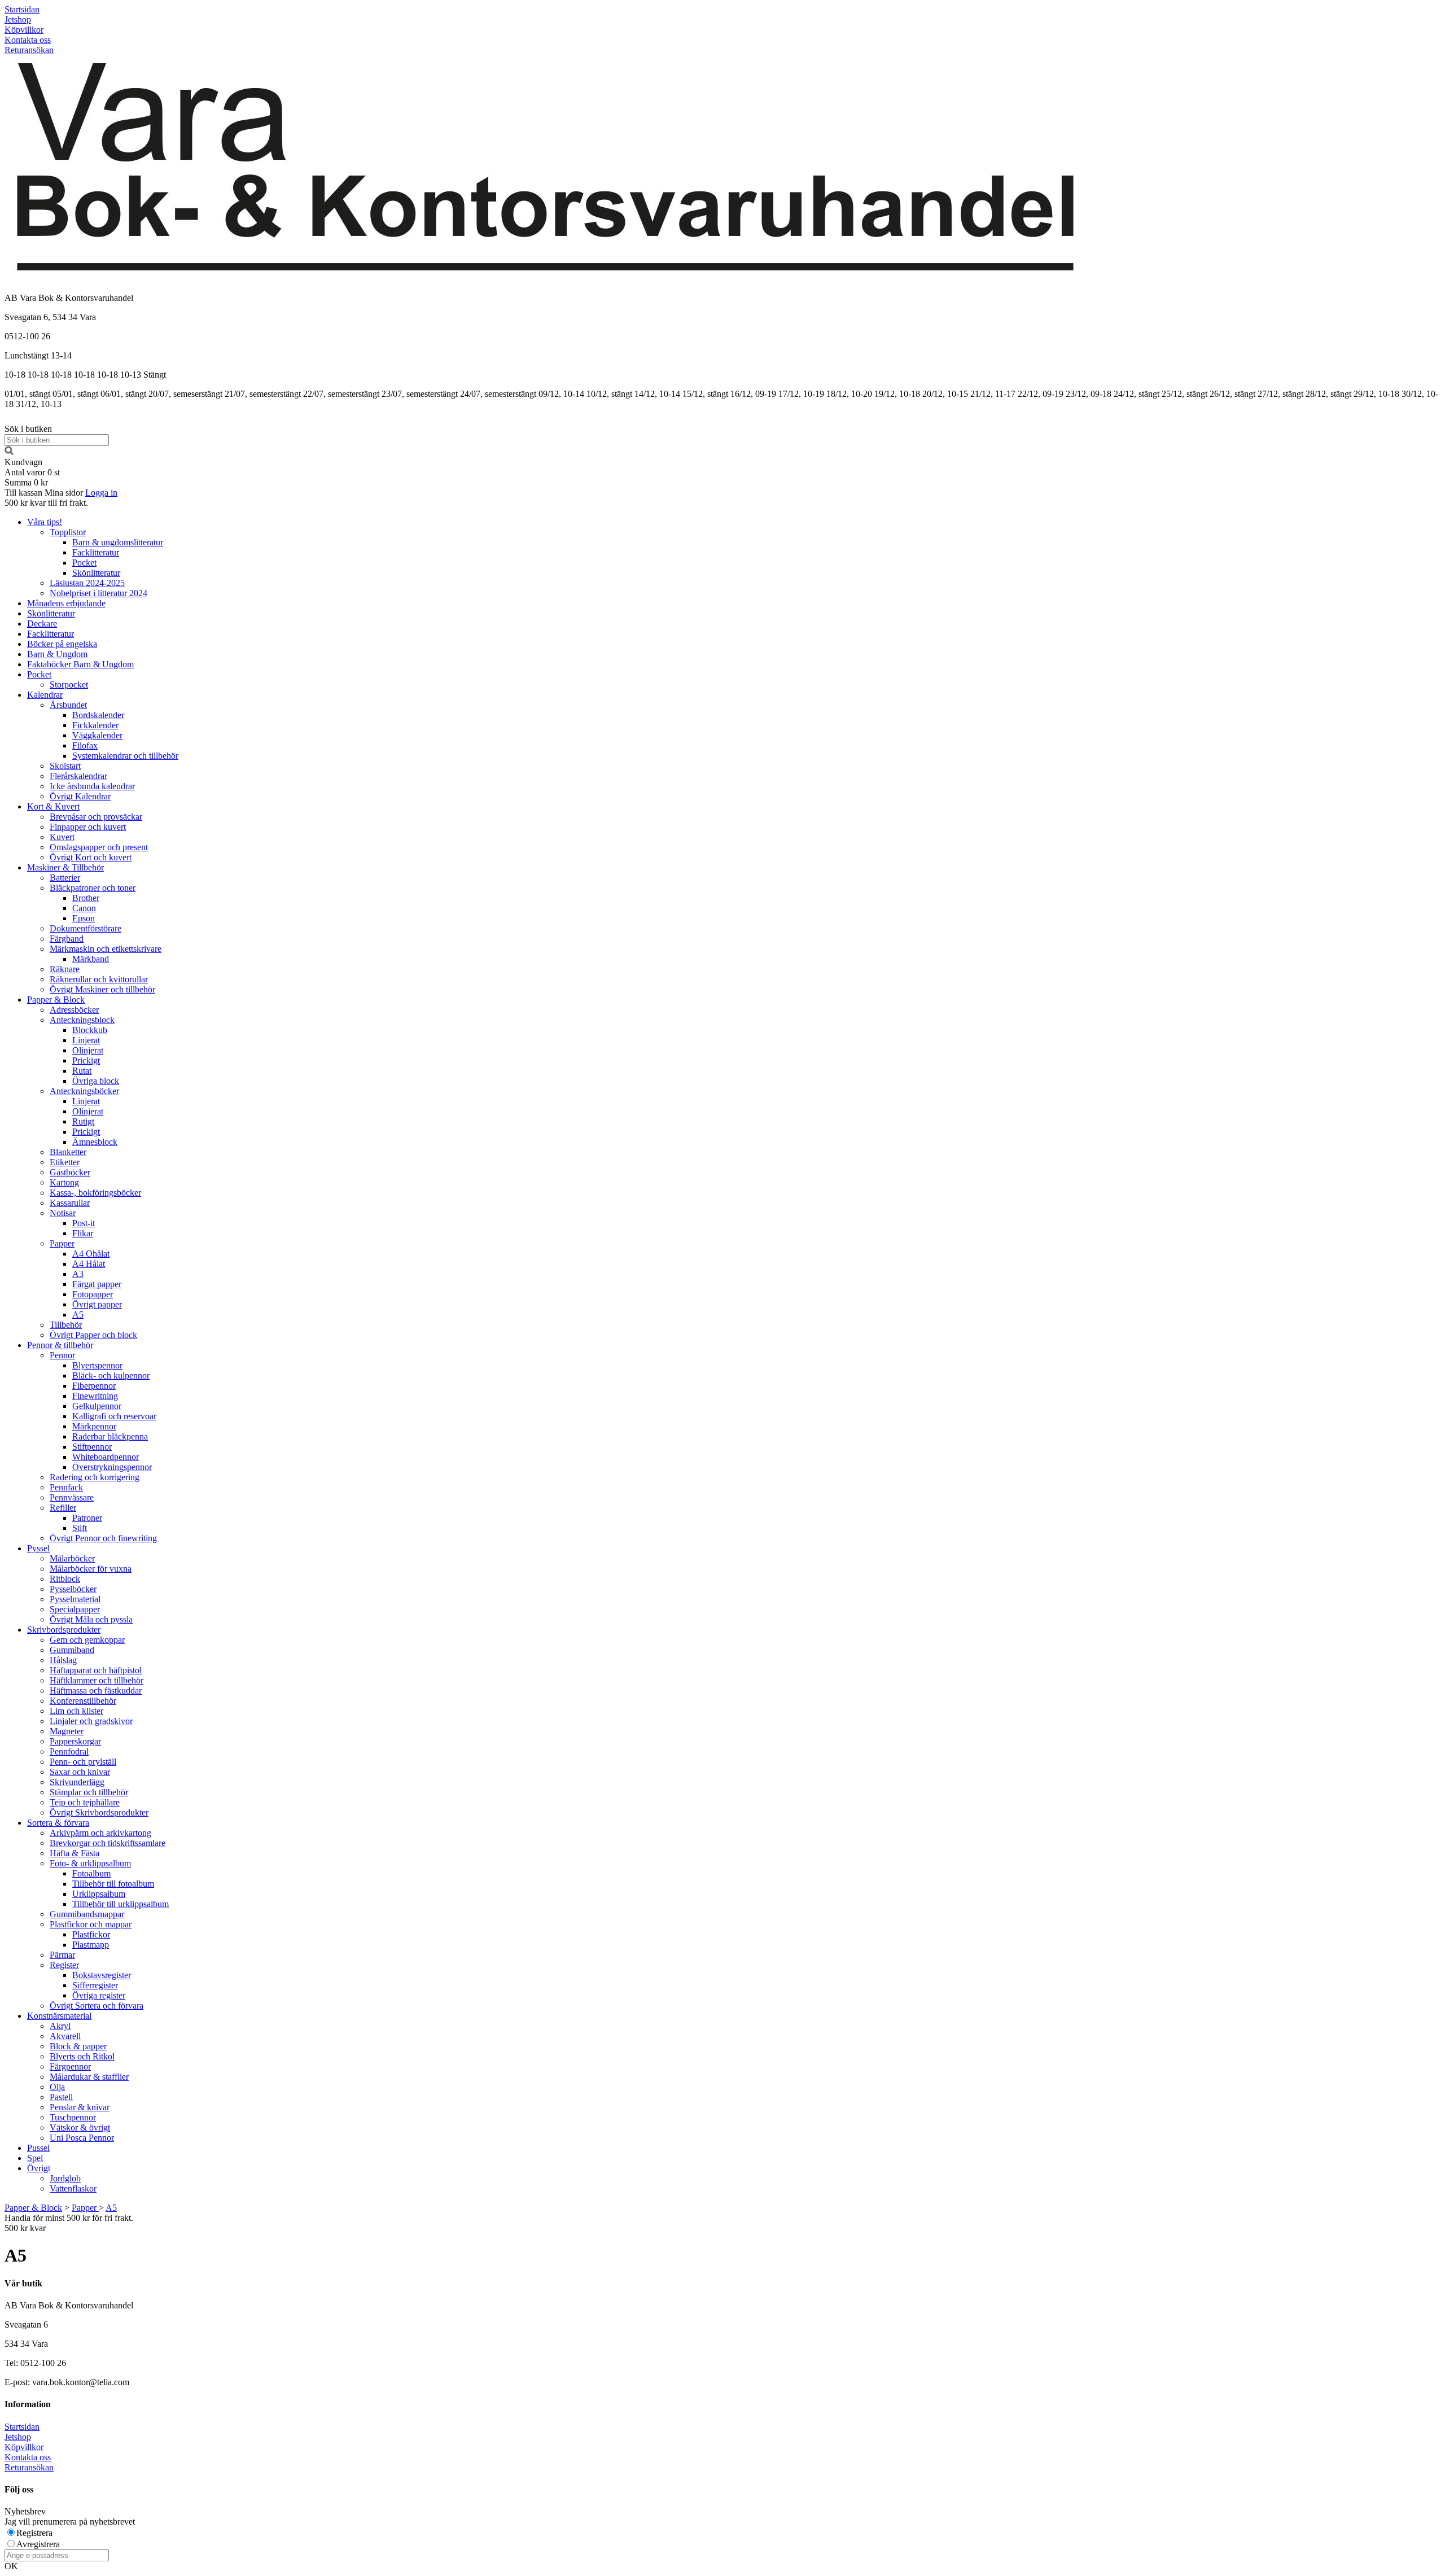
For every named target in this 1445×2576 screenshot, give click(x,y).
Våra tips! (45, 522)
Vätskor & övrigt (80, 2127)
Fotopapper (93, 1294)
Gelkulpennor (97, 1406)
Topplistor (68, 532)
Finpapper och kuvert (88, 827)
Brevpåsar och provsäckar (96, 817)
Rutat (82, 1071)
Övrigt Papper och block (93, 1335)
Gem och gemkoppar (87, 1640)
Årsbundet (68, 705)
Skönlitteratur (96, 573)
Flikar (83, 1233)
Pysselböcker (73, 1589)
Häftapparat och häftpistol (96, 1670)
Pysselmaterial (75, 1599)
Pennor (62, 1355)
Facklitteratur (96, 552)
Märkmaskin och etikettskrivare (106, 949)
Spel (35, 2158)
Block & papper (78, 2046)
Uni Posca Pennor (82, 2138)
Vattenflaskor (73, 2188)
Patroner (87, 1518)
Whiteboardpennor (106, 1457)
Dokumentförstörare (86, 928)
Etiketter (65, 1162)
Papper (62, 1243)
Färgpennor (70, 2067)
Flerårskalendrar (78, 776)
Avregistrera (38, 2544)
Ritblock (65, 1579)
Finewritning (95, 1396)
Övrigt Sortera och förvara (97, 2006)
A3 (78, 1274)
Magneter (67, 1731)
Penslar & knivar (80, 2107)
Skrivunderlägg (77, 1782)
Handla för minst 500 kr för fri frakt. (69, 2223)
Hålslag (63, 1660)
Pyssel (38, 1548)
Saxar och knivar (80, 1772)
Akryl (60, 2026)
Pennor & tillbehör (60, 1345)
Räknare (65, 969)
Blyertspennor (97, 1365)
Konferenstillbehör (83, 1701)
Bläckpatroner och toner (93, 888)
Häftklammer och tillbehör (97, 1680)
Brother (86, 898)
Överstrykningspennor (112, 1467)
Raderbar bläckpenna (110, 1436)
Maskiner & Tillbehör (65, 867)
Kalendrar (45, 695)
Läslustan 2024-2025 (87, 583)
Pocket (84, 563)
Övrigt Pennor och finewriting (103, 1538)
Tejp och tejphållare (85, 1802)
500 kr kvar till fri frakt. (46, 503)
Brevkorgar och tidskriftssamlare (108, 1843)
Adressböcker (74, 1010)
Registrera (34, 2533)
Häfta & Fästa (75, 1853)
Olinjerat (88, 1050)
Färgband (67, 939)
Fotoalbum (91, 1873)
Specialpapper (75, 1609)
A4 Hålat (89, 1264)
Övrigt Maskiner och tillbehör (102, 989)
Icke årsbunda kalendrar (92, 786)
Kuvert (62, 837)
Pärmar (62, 1955)
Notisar (63, 1213)
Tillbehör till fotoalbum (113, 1884)
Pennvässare (72, 1497)
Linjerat (86, 1040)
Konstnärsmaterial (59, 2016)
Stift (80, 1528)
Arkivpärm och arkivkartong (100, 1833)
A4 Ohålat (91, 1254)
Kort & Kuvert (53, 806)
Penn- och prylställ (83, 1762)
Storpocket (69, 685)
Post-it (84, 1223)
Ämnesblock (95, 1142)
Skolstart (65, 766)
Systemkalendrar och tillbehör (125, 756)
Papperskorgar (75, 1741)
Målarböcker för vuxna (91, 1569)
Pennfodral (69, 1751)
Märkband (91, 959)
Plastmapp (91, 1945)
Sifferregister (95, 1985)
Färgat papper (97, 1284)
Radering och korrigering (95, 1477)
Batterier (65, 878)
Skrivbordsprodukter (64, 1630)
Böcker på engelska (62, 644)
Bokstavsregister (102, 1975)
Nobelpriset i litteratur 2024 (98, 593)
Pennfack (66, 1487)
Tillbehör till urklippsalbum (121, 1904)
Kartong (64, 1182)
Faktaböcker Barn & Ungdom (80, 664)
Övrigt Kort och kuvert (91, 857)
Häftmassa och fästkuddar (96, 1691)
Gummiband (72, 1650)
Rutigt (83, 1121)
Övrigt (39, 2168)
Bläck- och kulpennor (111, 1376)
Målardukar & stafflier (89, 2077)
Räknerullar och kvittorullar (99, 979)
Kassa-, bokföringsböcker (95, 1193)
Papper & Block (56, 1000)
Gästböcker (70, 1172)
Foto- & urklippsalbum (90, 1863)
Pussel (38, 2148)
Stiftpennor (92, 1447)
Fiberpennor (94, 1386)
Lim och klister (76, 1711)
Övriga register (99, 1995)
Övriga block (96, 1081)
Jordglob (65, 2178)
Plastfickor (91, 1934)
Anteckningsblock (82, 1020)
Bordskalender (98, 715)
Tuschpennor (73, 2117)
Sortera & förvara (58, 1823)
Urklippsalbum (99, 1894)
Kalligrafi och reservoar (114, 1416)
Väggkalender (97, 735)
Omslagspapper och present (99, 847)
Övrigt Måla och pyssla (91, 1619)
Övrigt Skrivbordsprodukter (99, 1812)
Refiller (63, 1508)
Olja (57, 2087)
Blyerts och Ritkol (82, 2056)
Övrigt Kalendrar (80, 796)
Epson (84, 918)
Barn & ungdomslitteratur (118, 542)
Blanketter (68, 1152)
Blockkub (90, 1030)
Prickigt (86, 1060)
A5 (78, 1315)
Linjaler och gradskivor (91, 1721)
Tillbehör (66, 1325)
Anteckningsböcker (84, 1091)
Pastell (61, 2097)
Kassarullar (70, 1203)
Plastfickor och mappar (91, 1924)
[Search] (9, 452)
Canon (84, 908)
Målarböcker (72, 1558)
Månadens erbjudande (66, 603)
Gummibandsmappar (87, 1914)
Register (64, 1965)
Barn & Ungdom (57, 654)
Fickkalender (95, 725)
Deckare (42, 624)
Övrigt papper (97, 1304)
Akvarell (65, 2036)
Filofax (85, 745)
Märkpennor (94, 1426)
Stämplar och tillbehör (89, 1792)
